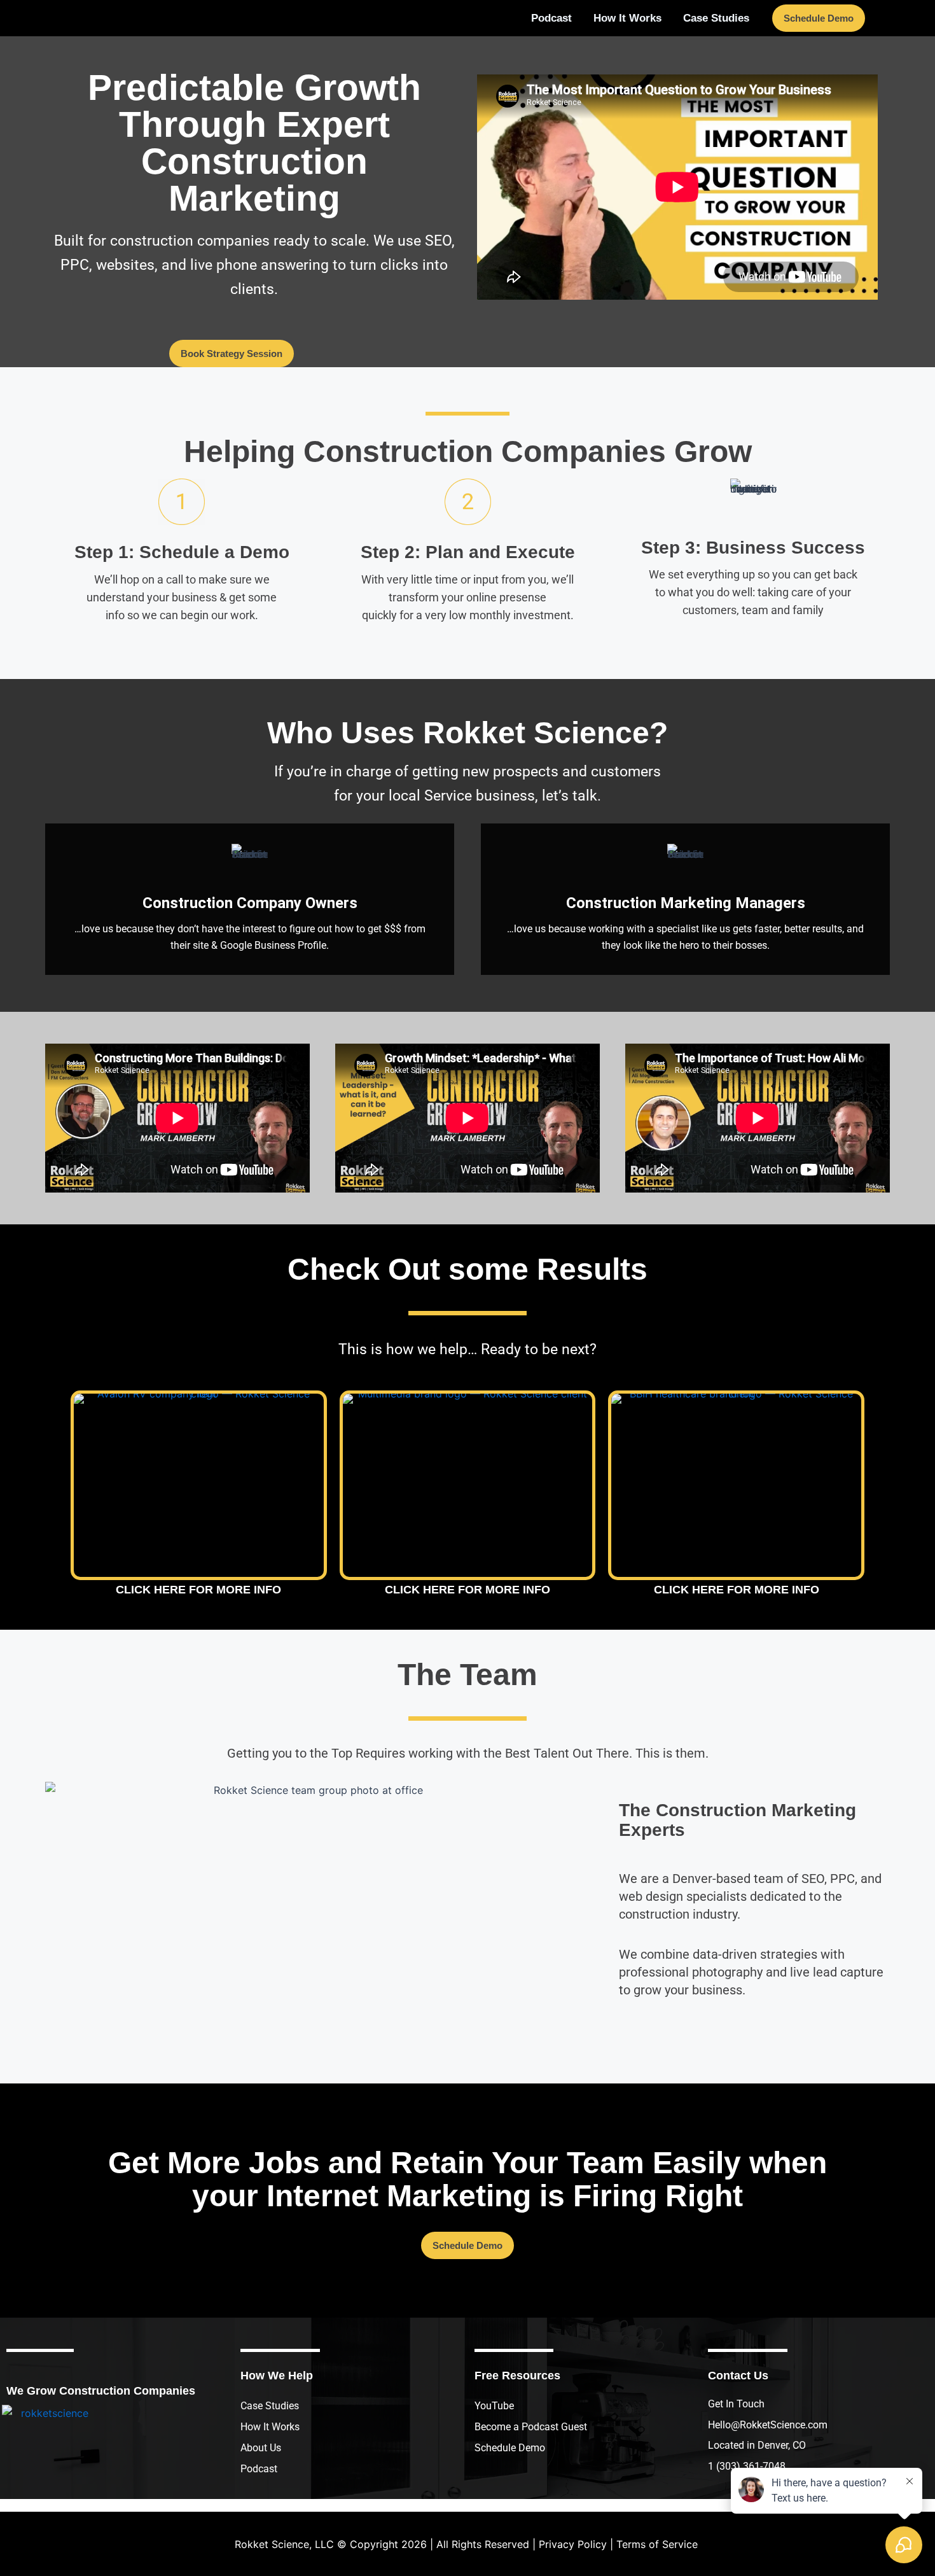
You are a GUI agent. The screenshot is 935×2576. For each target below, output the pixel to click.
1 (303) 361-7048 (747, 2466)
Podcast (259, 2469)
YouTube (494, 2406)
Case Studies (270, 2406)
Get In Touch (736, 2404)
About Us (261, 2448)
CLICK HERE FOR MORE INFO (198, 1590)
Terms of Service (657, 2544)
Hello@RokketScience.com (768, 2425)
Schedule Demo (510, 2448)
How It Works (270, 2427)
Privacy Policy (573, 2544)
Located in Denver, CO (757, 2445)
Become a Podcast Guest (531, 2427)
